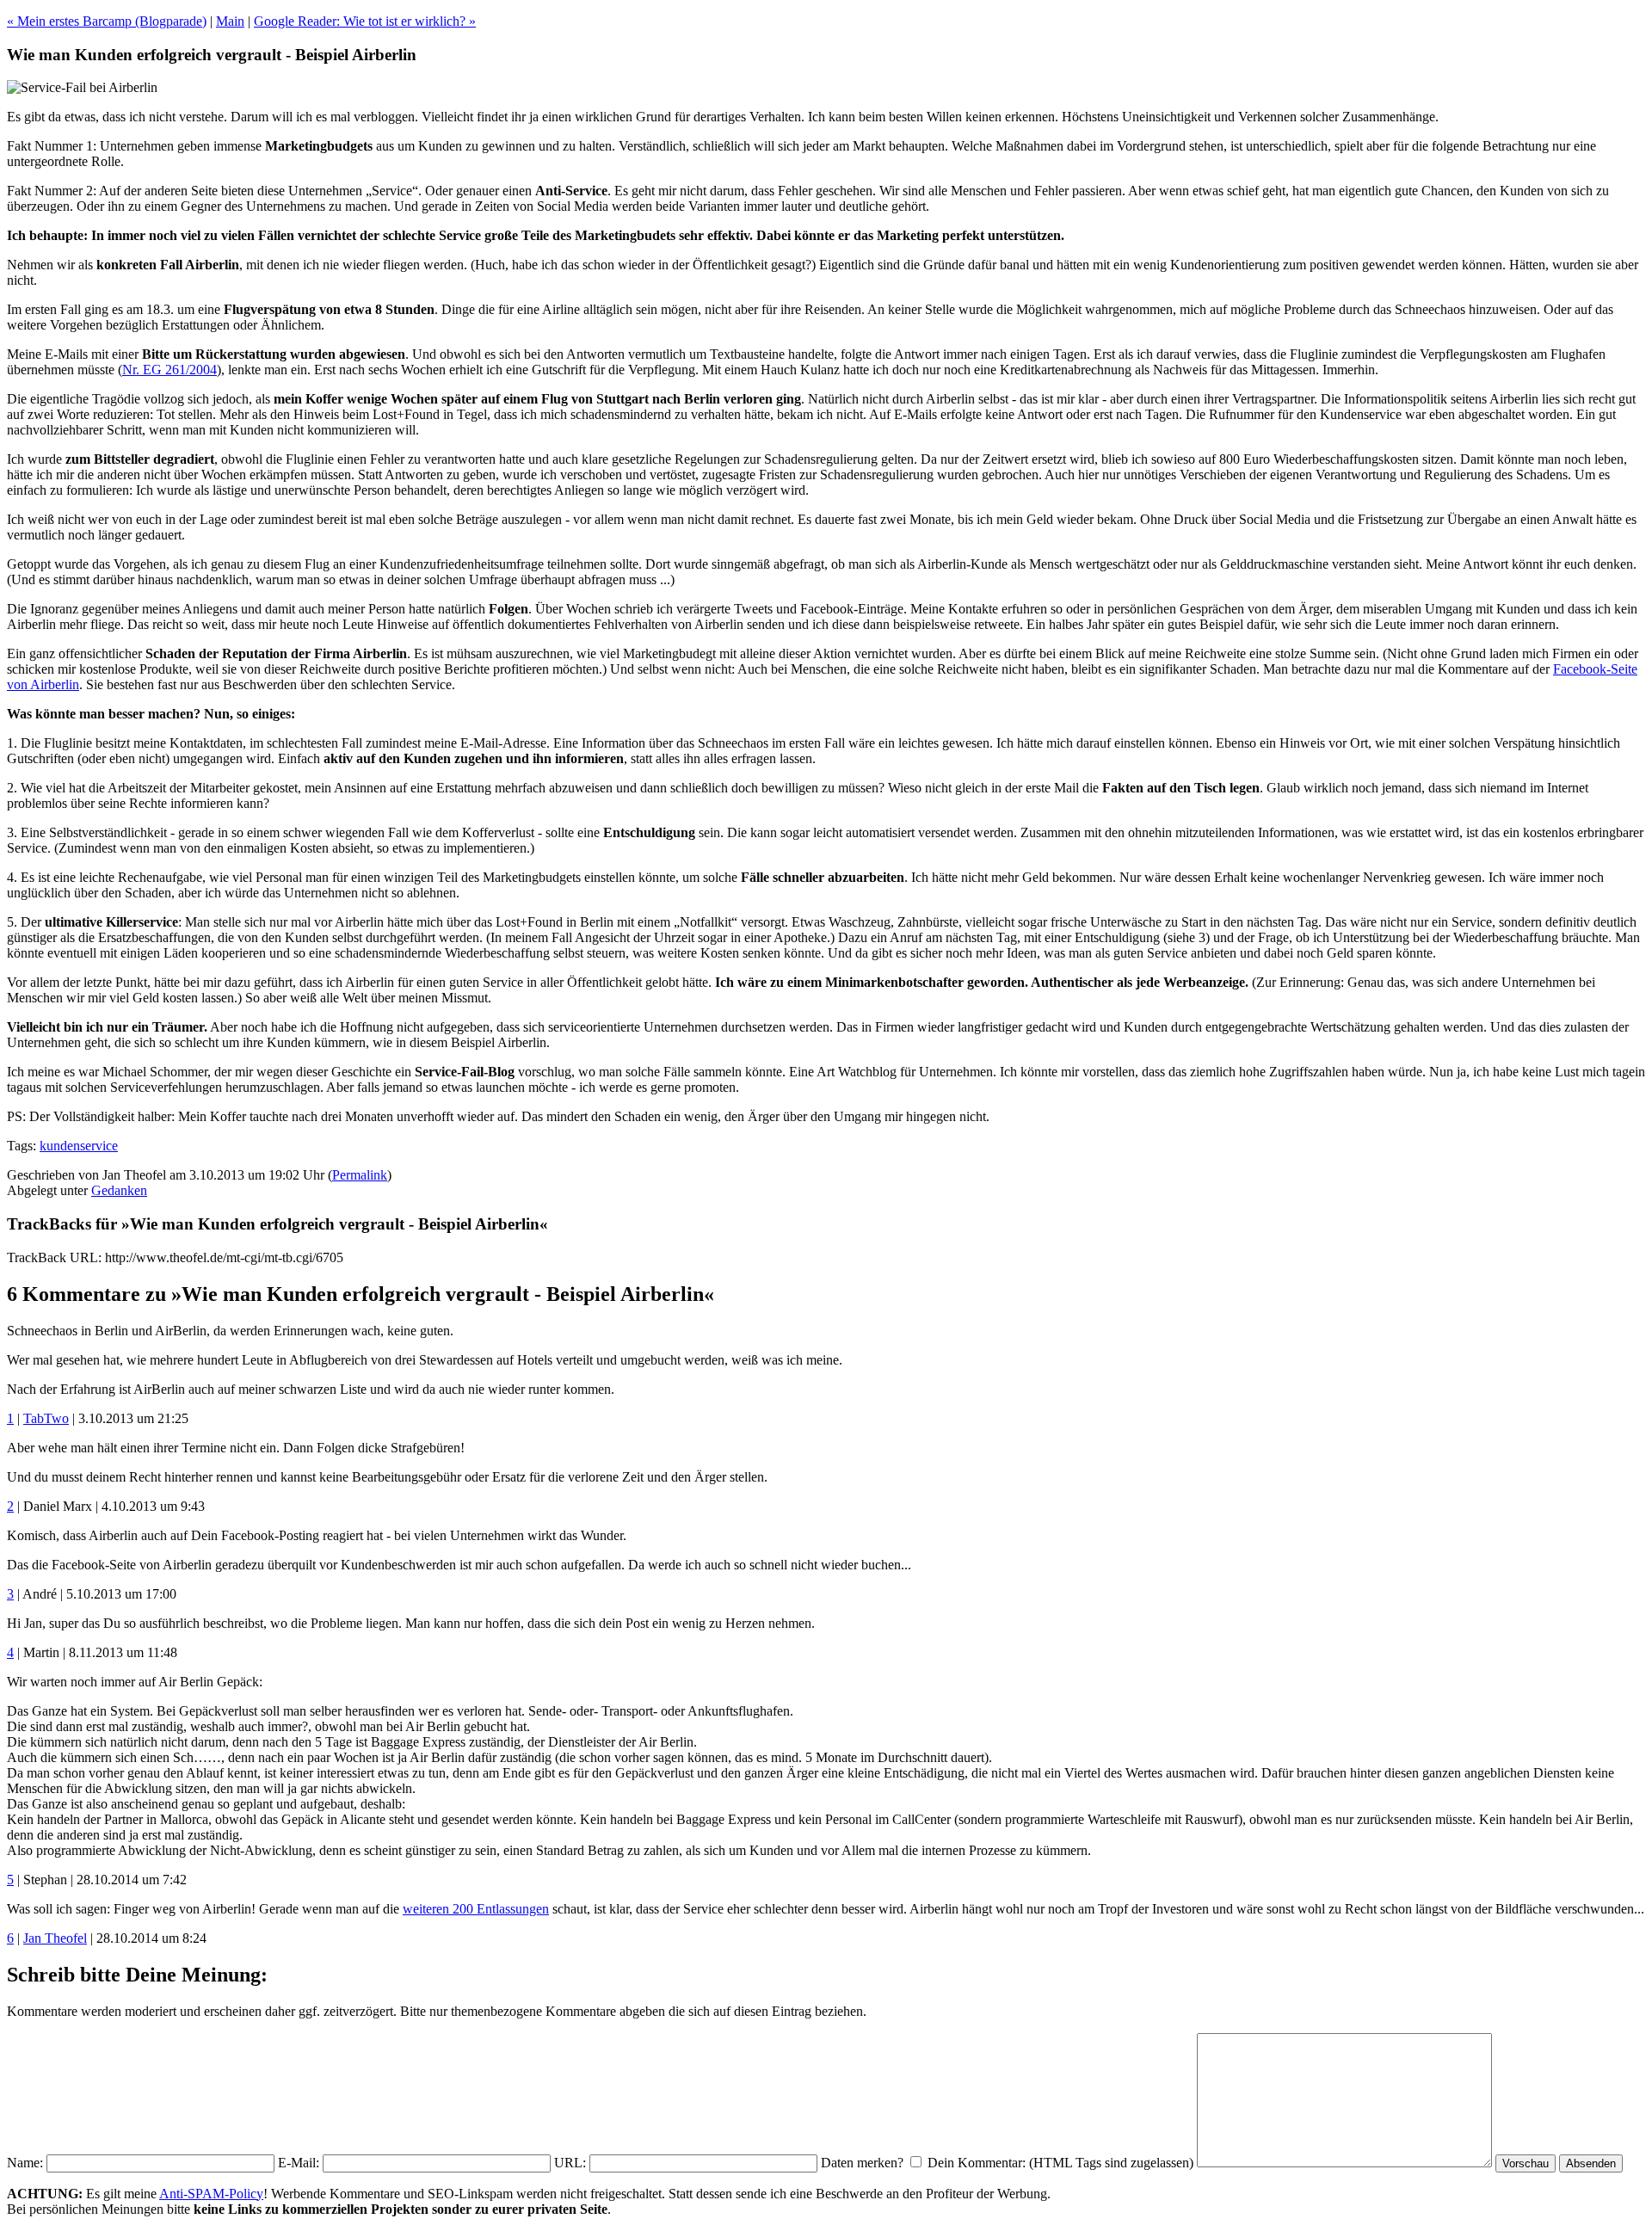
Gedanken (119, 1190)
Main (230, 21)
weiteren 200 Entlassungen (476, 1909)
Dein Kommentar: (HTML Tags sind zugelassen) (1060, 2163)
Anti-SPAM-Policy (211, 2194)
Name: (25, 2163)
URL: (570, 2163)
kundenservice (79, 1146)
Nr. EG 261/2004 (170, 370)
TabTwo (46, 1418)
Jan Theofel (55, 1938)
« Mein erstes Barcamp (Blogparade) (107, 21)
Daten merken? (862, 2163)
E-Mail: (299, 2163)
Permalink (360, 1175)
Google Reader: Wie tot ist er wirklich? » (365, 21)
